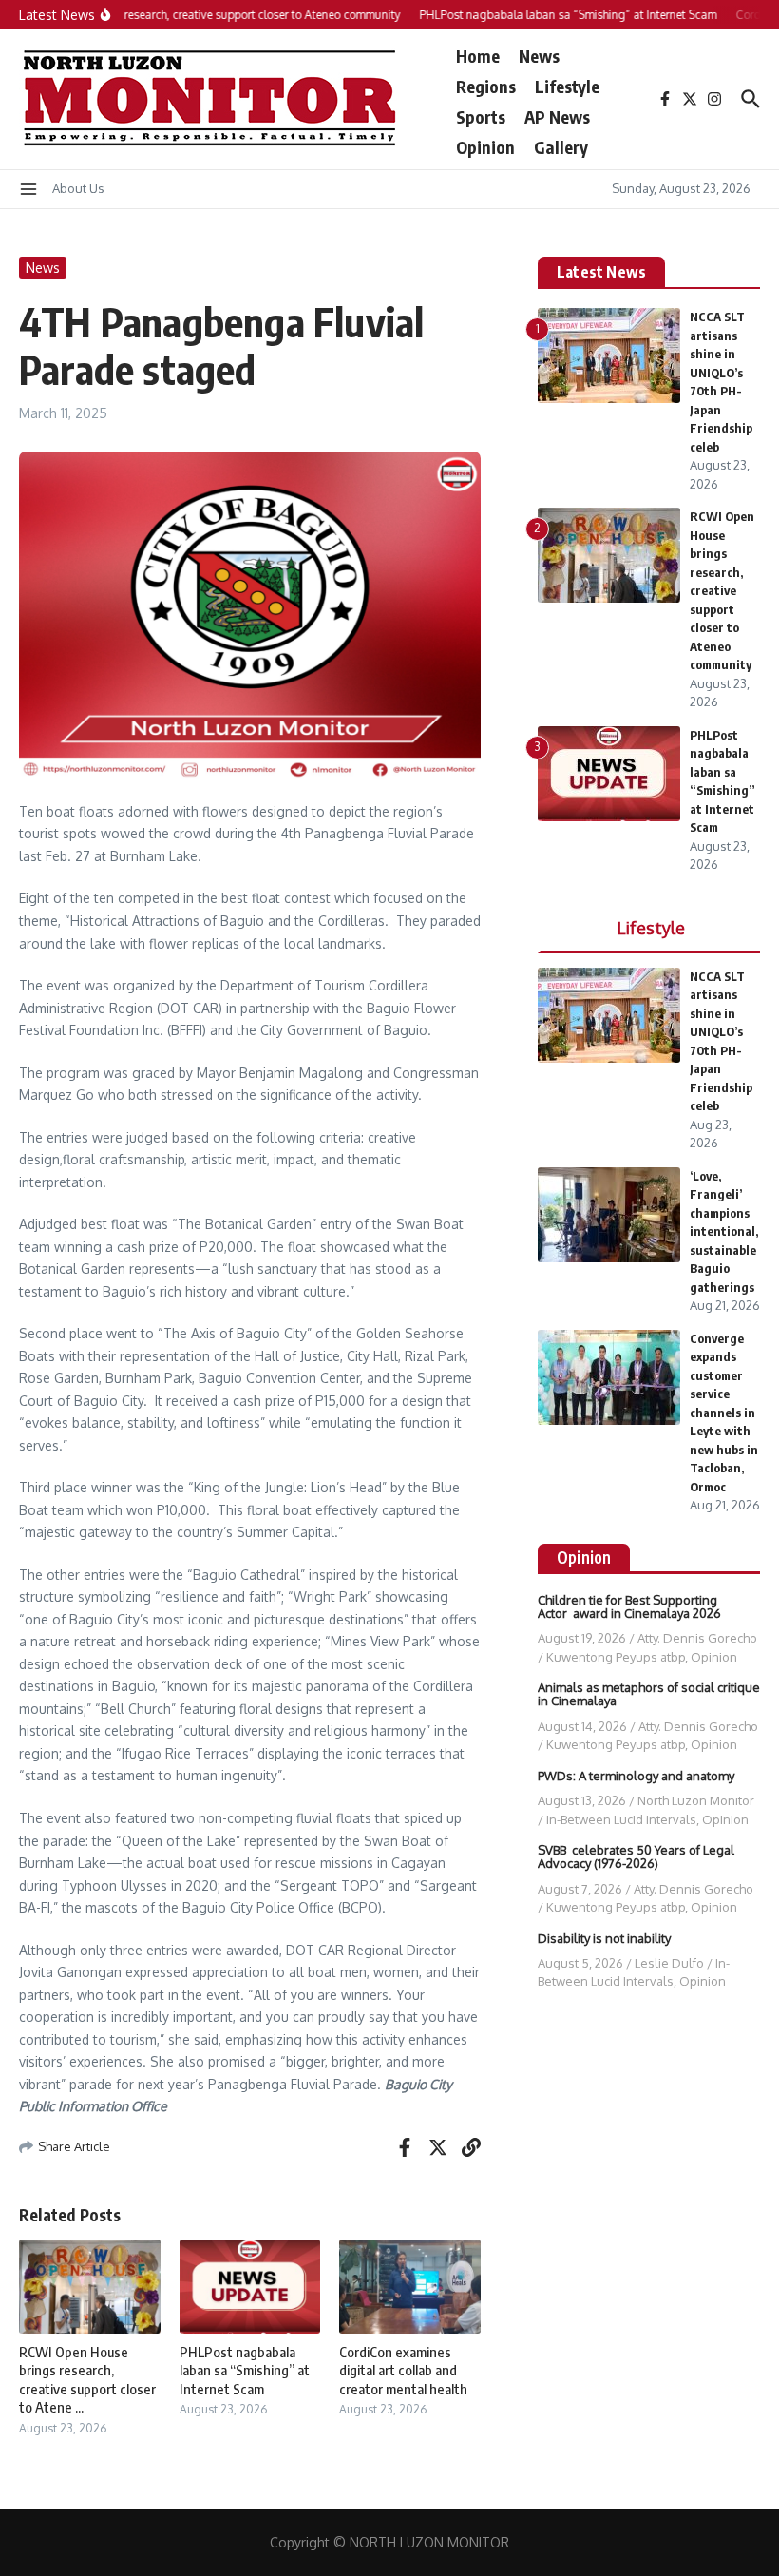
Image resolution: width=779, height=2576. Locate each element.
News (539, 56)
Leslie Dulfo (669, 1963)
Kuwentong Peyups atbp (616, 1657)
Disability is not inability (604, 1938)
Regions (486, 86)
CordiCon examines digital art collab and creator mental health (403, 2370)
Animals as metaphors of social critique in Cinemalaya (649, 1694)
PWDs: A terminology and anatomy (636, 1776)
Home (478, 56)
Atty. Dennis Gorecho (697, 1638)
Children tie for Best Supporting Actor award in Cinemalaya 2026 (629, 1606)
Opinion (485, 147)
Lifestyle (567, 86)
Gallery (561, 147)
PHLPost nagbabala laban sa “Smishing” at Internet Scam (245, 2370)
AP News (557, 116)
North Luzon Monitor (696, 1800)
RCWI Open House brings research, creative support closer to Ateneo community (722, 590)
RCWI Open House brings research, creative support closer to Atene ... (87, 2380)
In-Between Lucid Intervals (621, 1819)
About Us (78, 188)
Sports (481, 116)
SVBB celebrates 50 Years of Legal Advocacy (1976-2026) (636, 1856)
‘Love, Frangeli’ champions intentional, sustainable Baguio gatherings (724, 1231)
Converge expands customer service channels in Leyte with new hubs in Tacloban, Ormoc (724, 1413)
